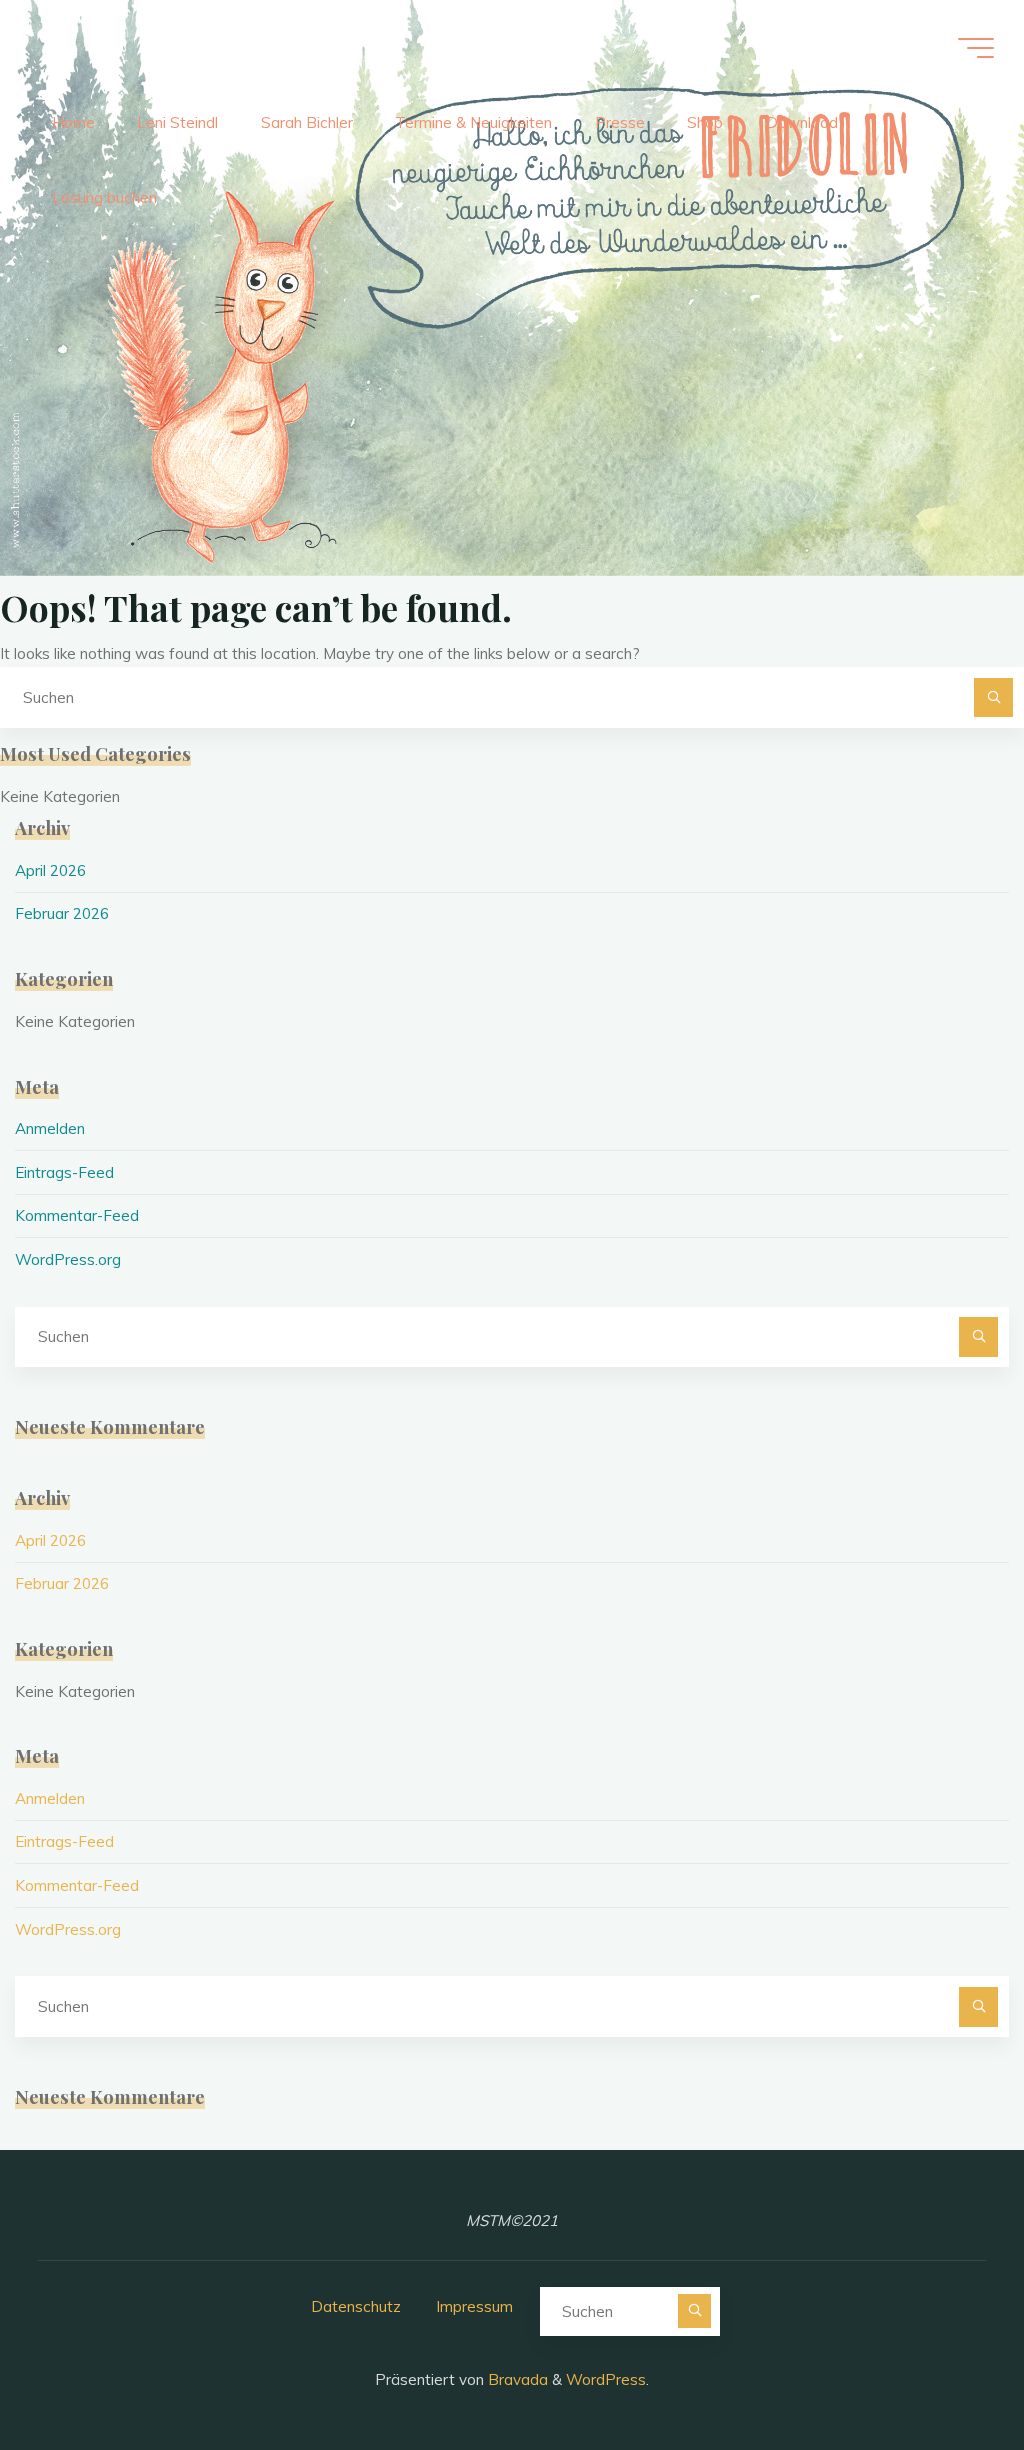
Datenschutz (356, 2306)
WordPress (606, 2379)
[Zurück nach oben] (946, 2372)
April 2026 (50, 870)
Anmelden (50, 1128)
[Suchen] (994, 698)
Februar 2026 (62, 913)
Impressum (474, 2306)
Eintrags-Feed (64, 1172)
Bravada (516, 2379)
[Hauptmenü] (976, 48)
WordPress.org (68, 1259)
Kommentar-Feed (77, 1215)
